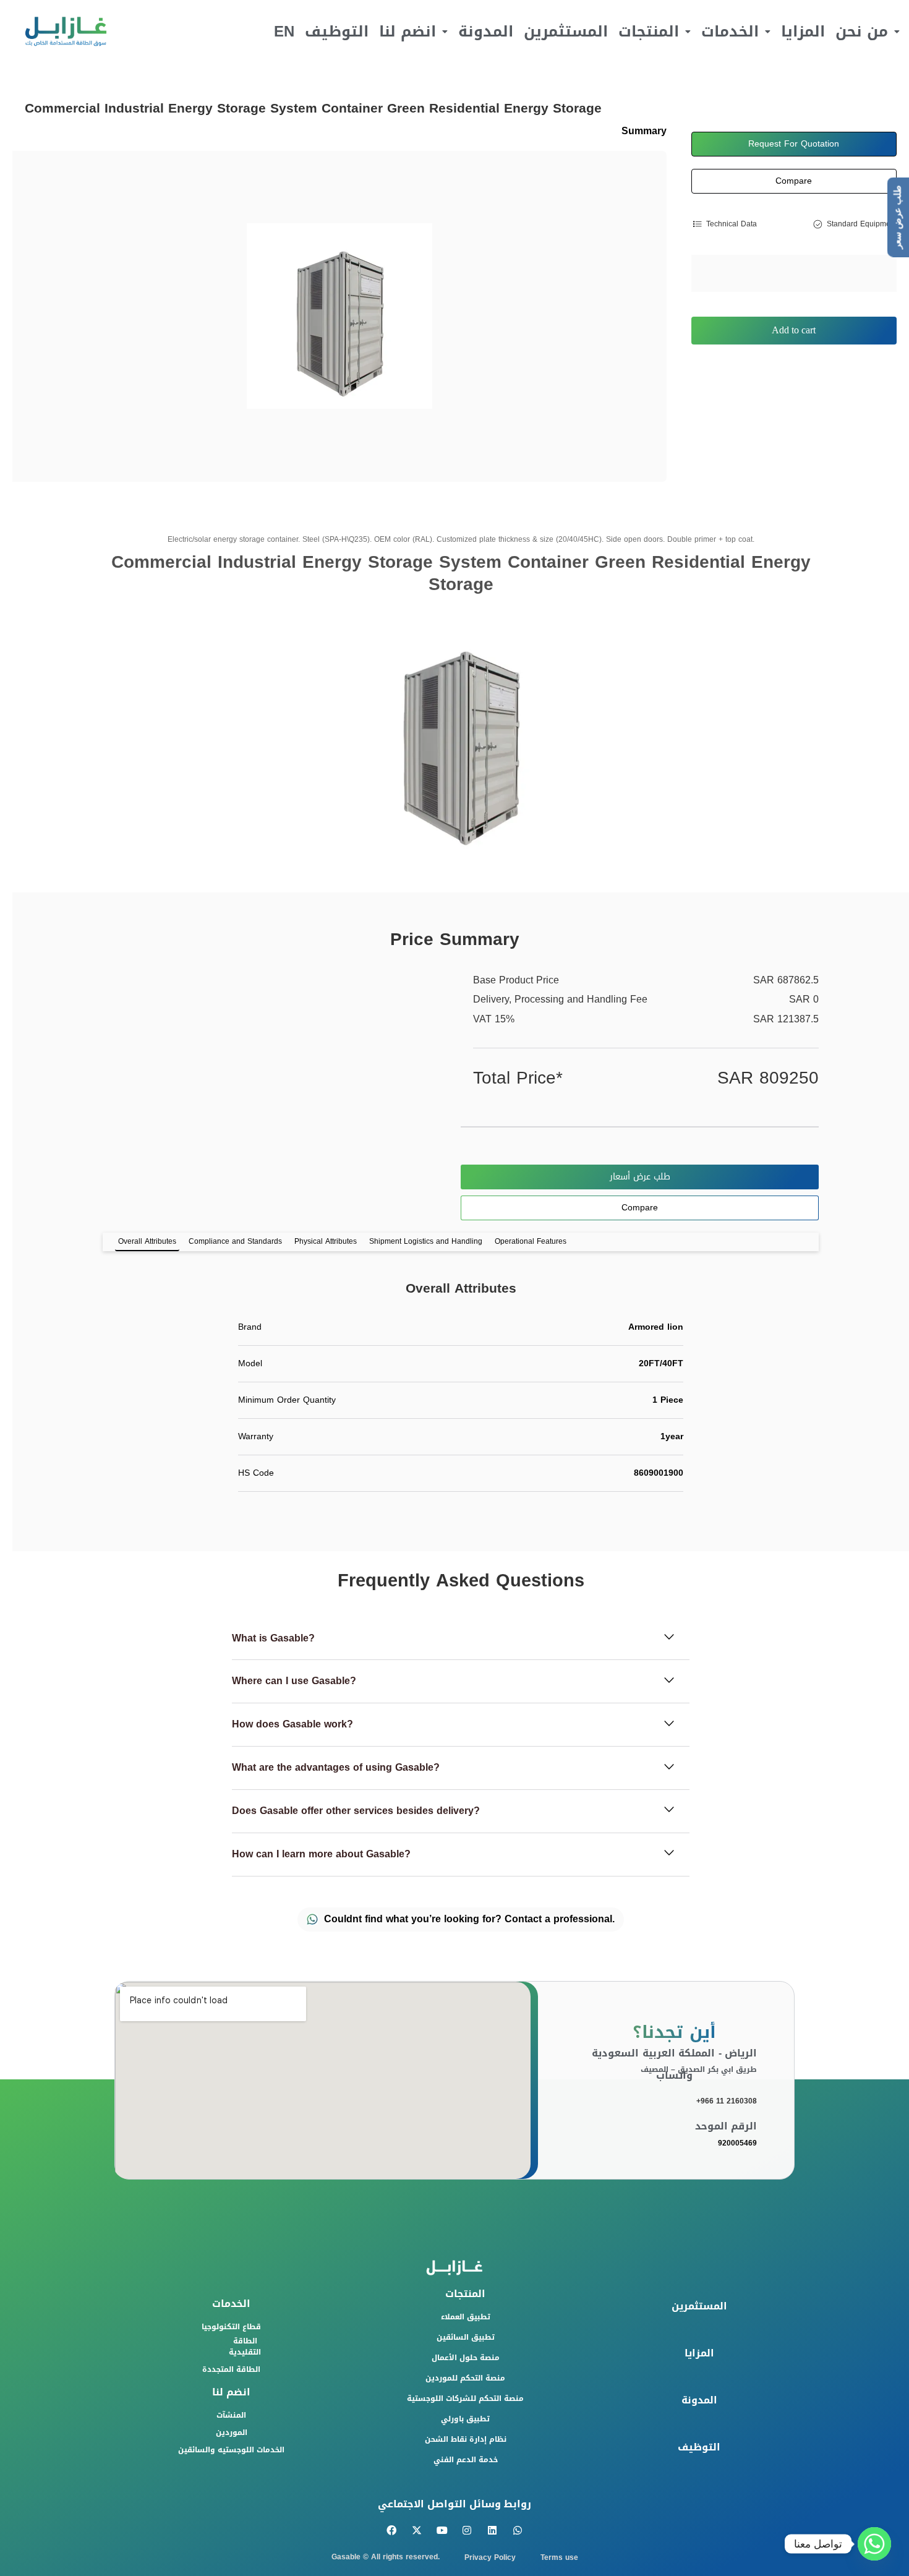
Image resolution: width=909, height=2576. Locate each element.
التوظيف (337, 32)
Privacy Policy (490, 2557)
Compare (794, 181)
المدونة (486, 32)
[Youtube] (442, 2531)
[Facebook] (392, 2531)
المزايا (803, 32)
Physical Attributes (326, 1241)
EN (284, 32)
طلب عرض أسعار (640, 1177)
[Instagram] (467, 2531)
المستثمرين (566, 32)
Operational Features (531, 1241)
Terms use (559, 2557)
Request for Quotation (794, 144)
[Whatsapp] (518, 2531)
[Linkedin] (493, 2531)
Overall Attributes (147, 1241)
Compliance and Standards (235, 1241)
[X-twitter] (416, 2531)
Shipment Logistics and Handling (426, 1241)
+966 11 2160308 (727, 2101)
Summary (644, 131)
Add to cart (794, 330)
